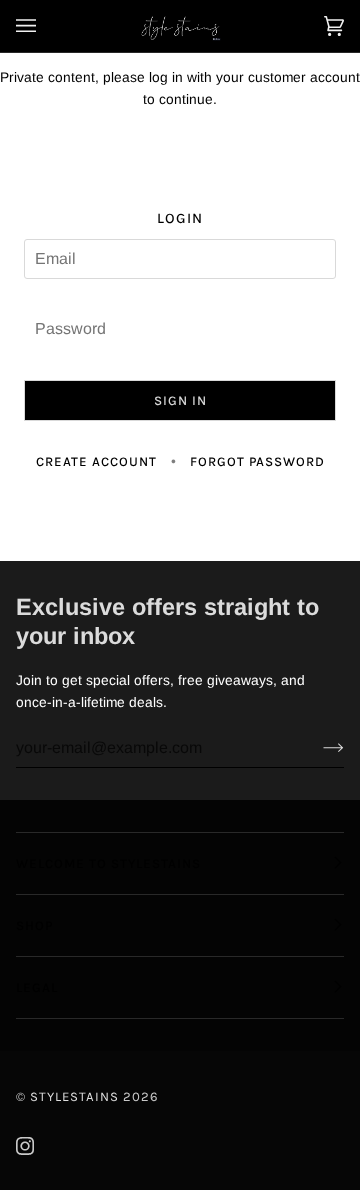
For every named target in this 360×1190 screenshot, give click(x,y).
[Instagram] (25, 1146)
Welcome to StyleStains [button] (108, 863)
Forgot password (257, 461)
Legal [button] (37, 987)
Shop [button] (34, 925)
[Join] (317, 748)
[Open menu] (46, 26)
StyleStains (74, 1096)
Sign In (180, 400)
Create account (96, 461)
